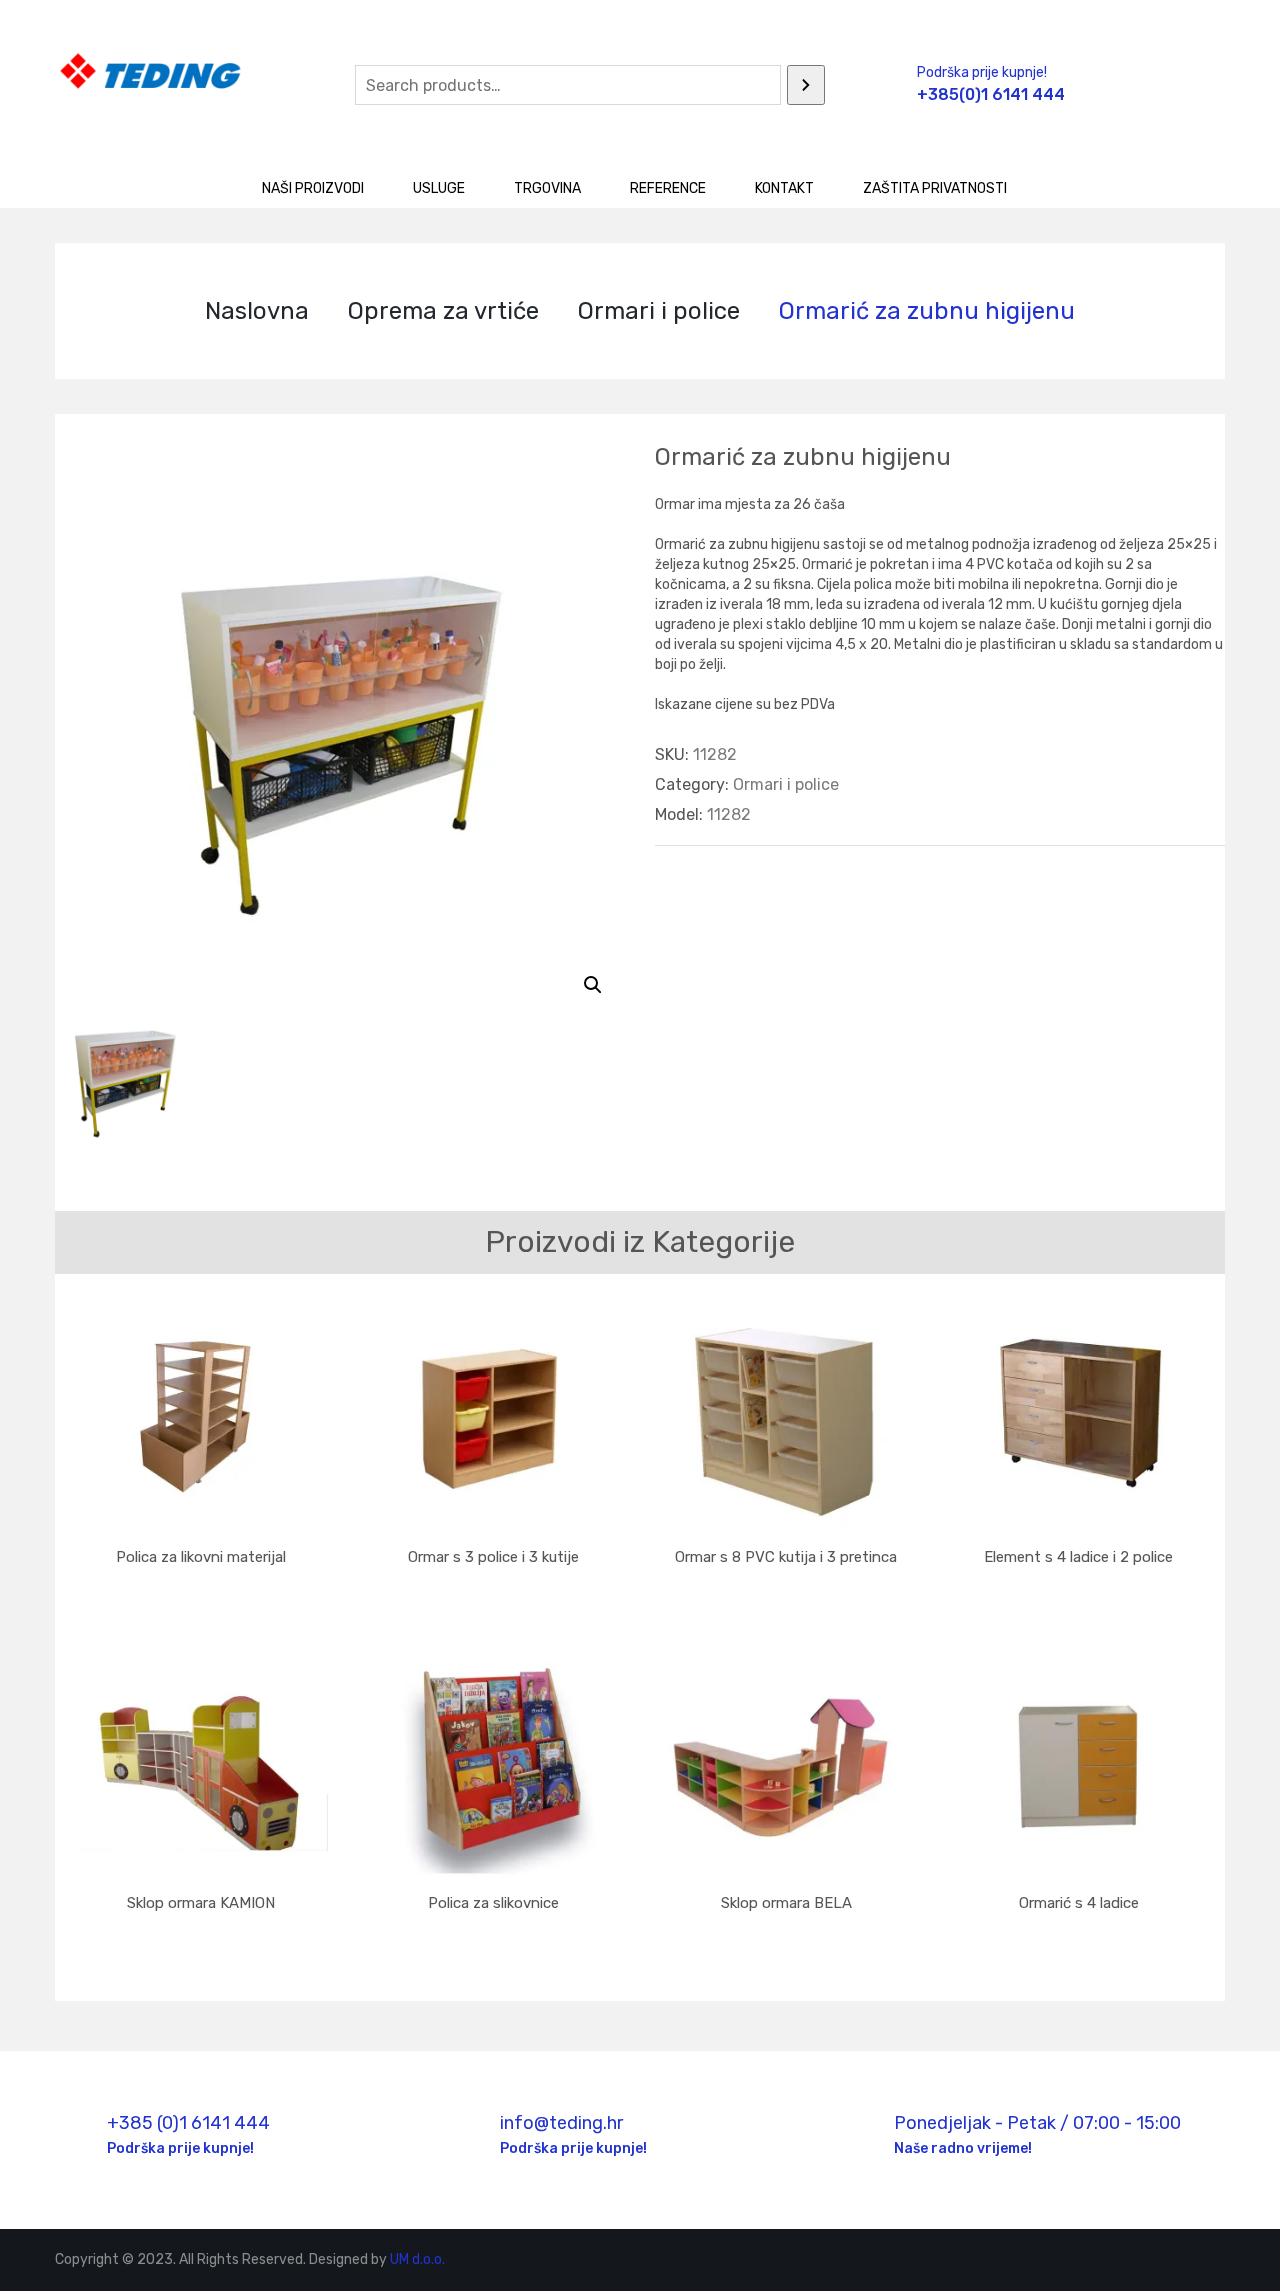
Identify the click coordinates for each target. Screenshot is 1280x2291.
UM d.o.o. (417, 2259)
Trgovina (547, 188)
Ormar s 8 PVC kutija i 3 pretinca (786, 1557)
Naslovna (257, 311)
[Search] (806, 85)
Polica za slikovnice (493, 1903)
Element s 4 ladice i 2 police (1078, 1557)
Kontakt (784, 188)
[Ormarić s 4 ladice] (1079, 1766)
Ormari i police (659, 311)
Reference (668, 188)
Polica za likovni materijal (201, 1557)
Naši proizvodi (313, 188)
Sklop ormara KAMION (201, 1903)
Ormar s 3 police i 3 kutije (493, 1557)
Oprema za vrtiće (443, 311)
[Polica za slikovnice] (494, 1766)
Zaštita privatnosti (935, 188)
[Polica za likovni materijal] (201, 1420)
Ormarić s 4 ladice (1079, 1903)
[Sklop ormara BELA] (786, 1766)
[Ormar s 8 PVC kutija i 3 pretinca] (786, 1420)
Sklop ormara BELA (786, 1903)
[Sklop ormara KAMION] (201, 1766)
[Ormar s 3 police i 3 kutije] (494, 1420)
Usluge (439, 188)
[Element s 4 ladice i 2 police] (1079, 1420)
